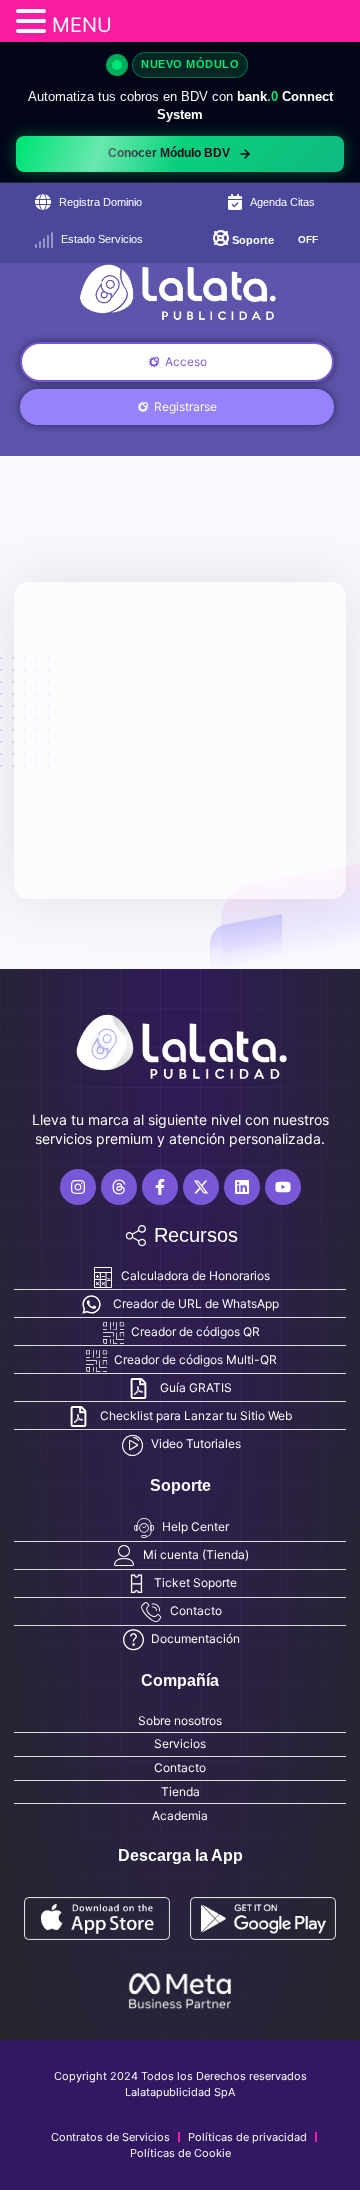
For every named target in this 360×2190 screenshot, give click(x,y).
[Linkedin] (242, 1187)
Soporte (253, 240)
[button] (34, 21)
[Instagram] (78, 1187)
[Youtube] (283, 1187)
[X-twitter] (201, 1187)
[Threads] (119, 1187)
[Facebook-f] (160, 1187)
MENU (82, 25)
